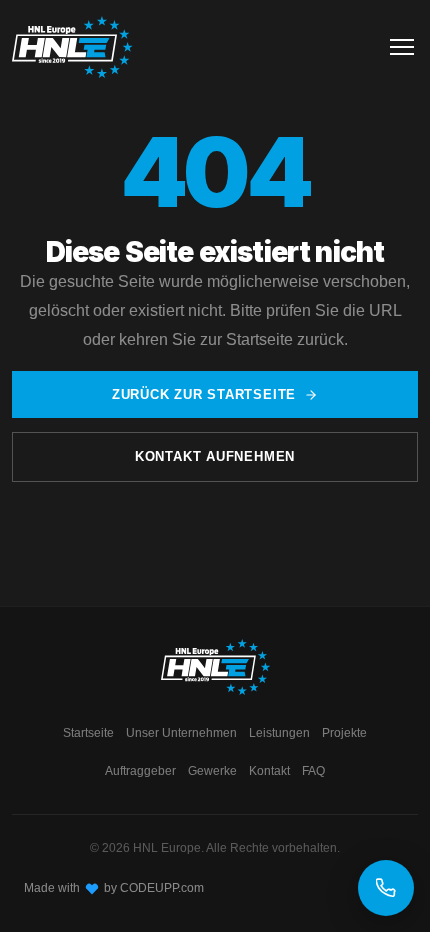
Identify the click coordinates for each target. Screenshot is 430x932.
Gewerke (212, 771)
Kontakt (269, 771)
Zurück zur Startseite (204, 394)
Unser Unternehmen (181, 733)
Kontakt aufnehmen (215, 456)
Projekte (344, 733)
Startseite (88, 733)
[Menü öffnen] (402, 47)
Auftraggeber (140, 771)
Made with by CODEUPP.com (114, 888)
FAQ (313, 771)
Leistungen (279, 733)
